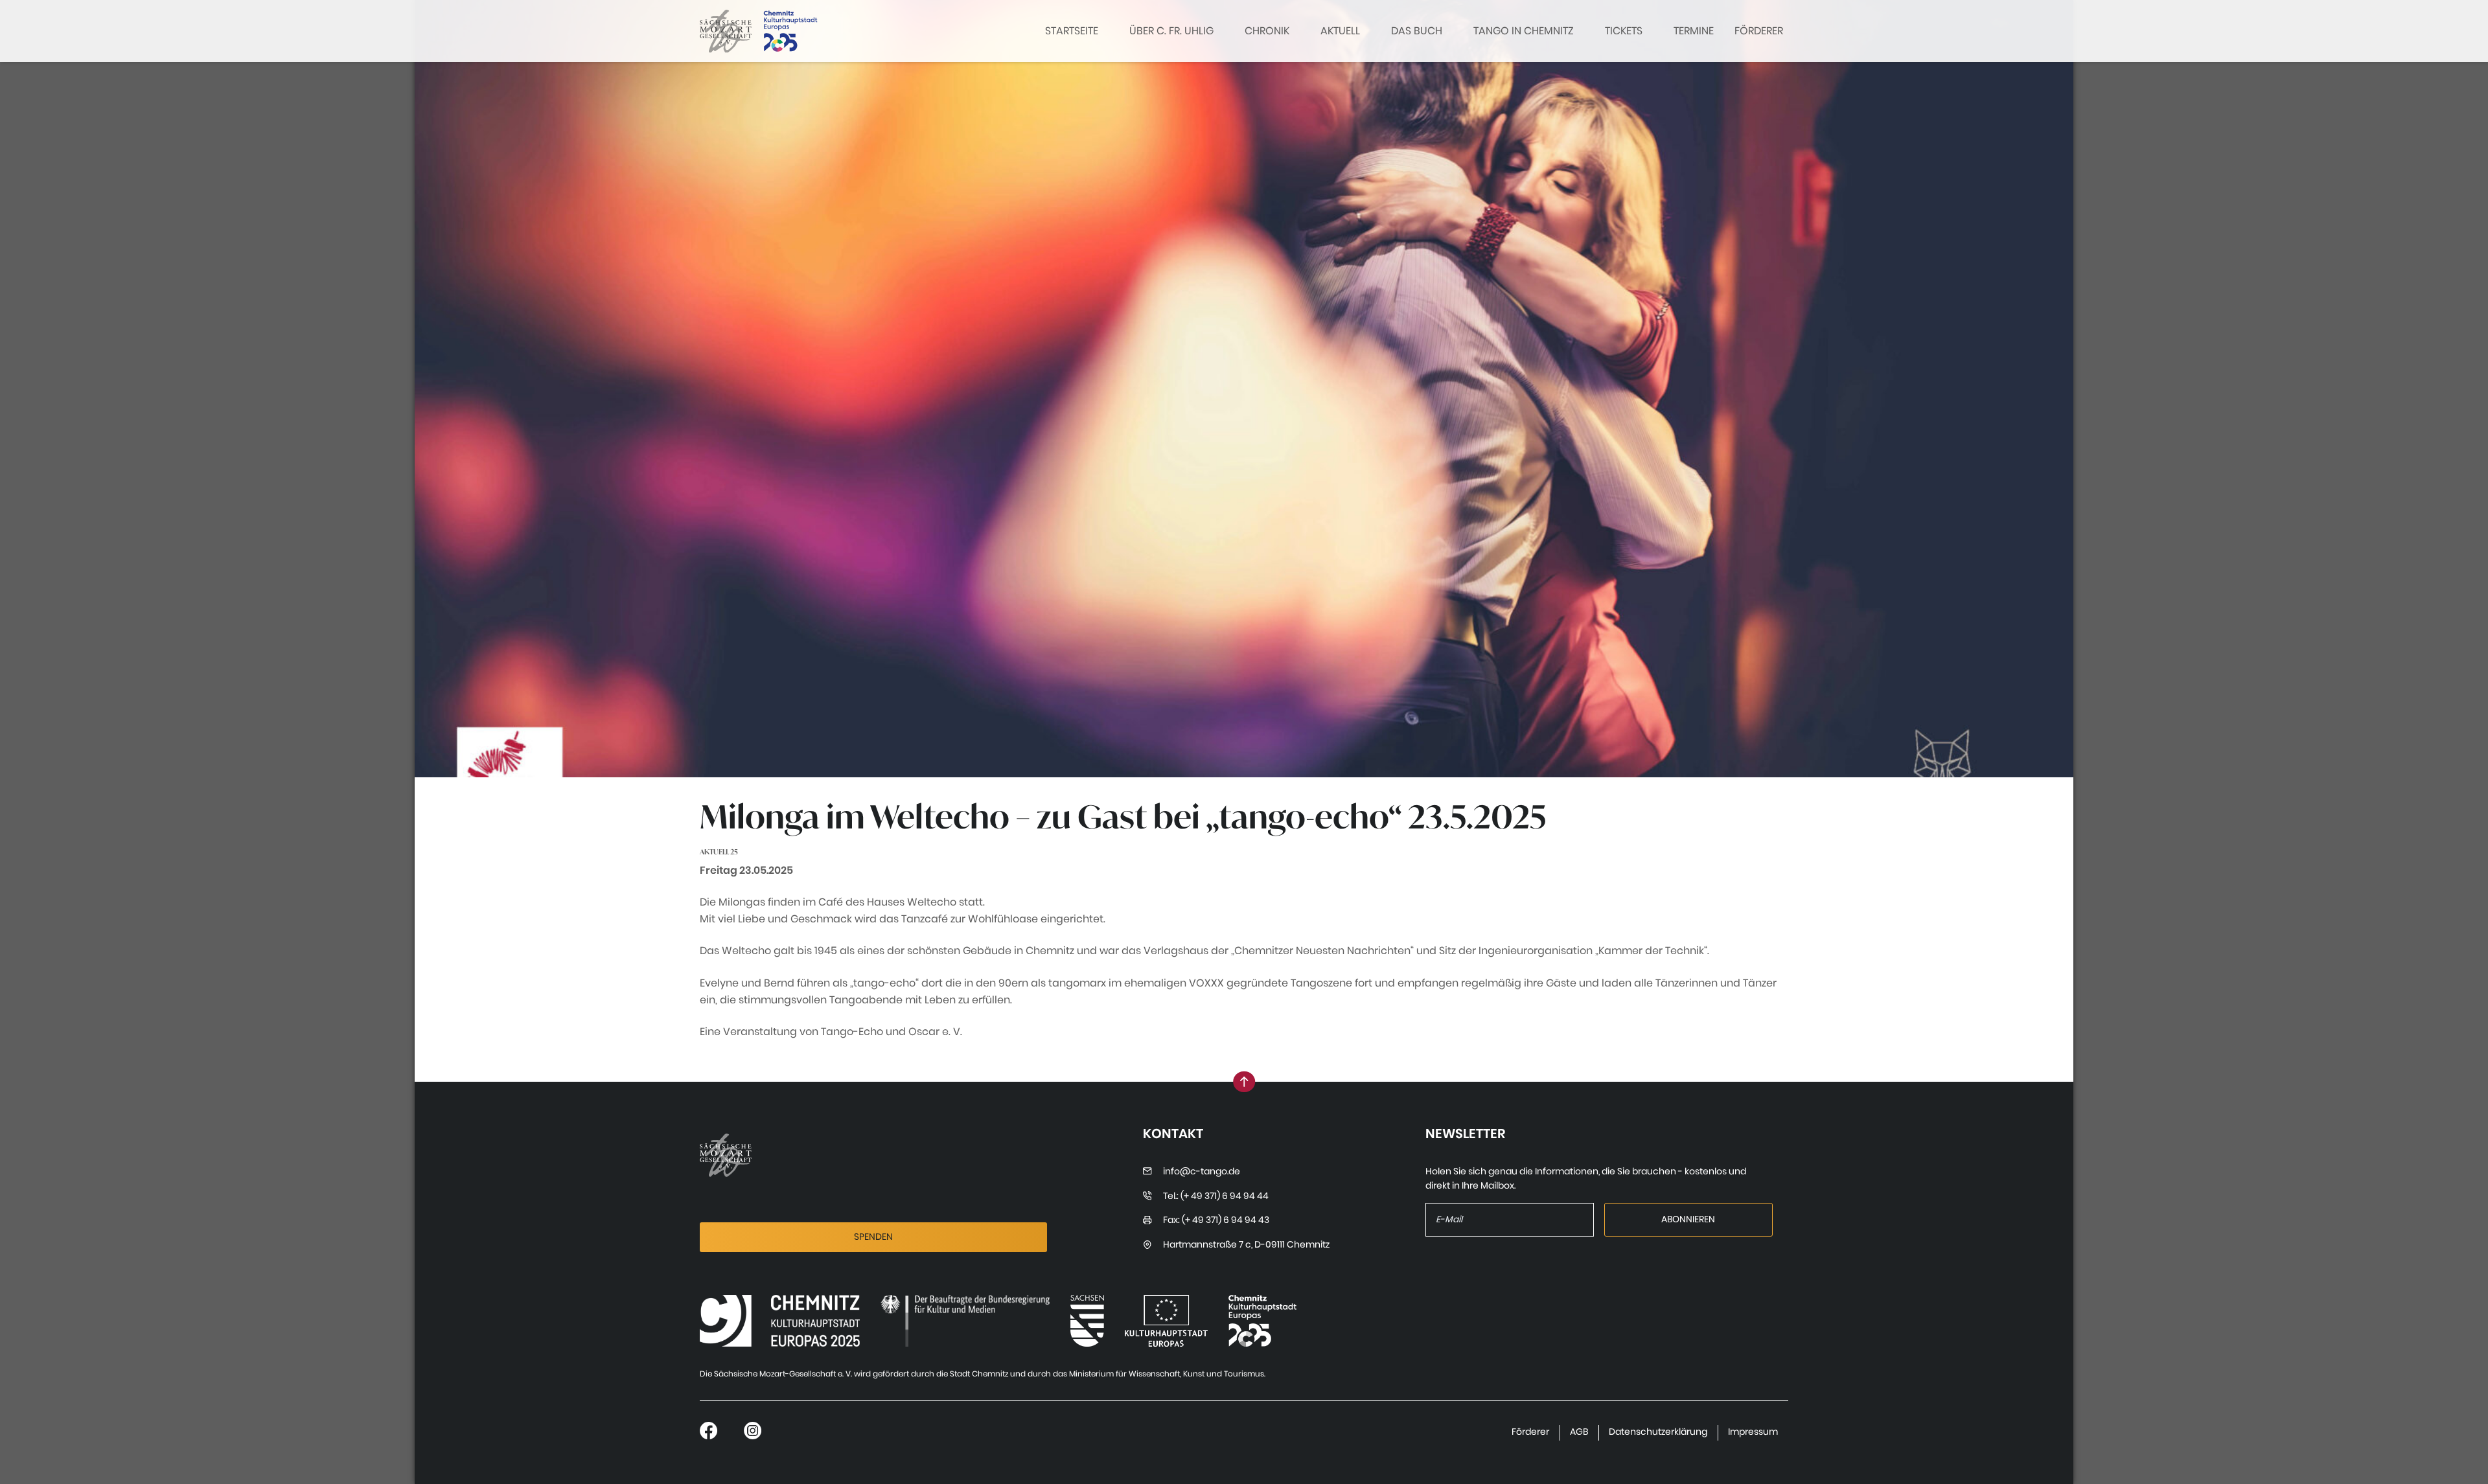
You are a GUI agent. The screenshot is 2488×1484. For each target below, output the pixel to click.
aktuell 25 (719, 852)
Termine (1694, 31)
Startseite (1072, 31)
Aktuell (1340, 31)
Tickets (1624, 31)
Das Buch (1417, 31)
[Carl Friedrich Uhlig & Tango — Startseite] (726, 31)
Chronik (1267, 31)
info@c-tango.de (1202, 1171)
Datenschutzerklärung (1658, 1432)
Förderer (1759, 31)
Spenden (873, 1237)
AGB (1579, 1432)
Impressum (1753, 1432)
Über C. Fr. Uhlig (1171, 31)
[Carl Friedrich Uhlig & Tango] (780, 1321)
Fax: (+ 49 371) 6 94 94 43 (1216, 1220)
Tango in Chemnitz (1524, 31)
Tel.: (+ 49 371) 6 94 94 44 (1216, 1196)
